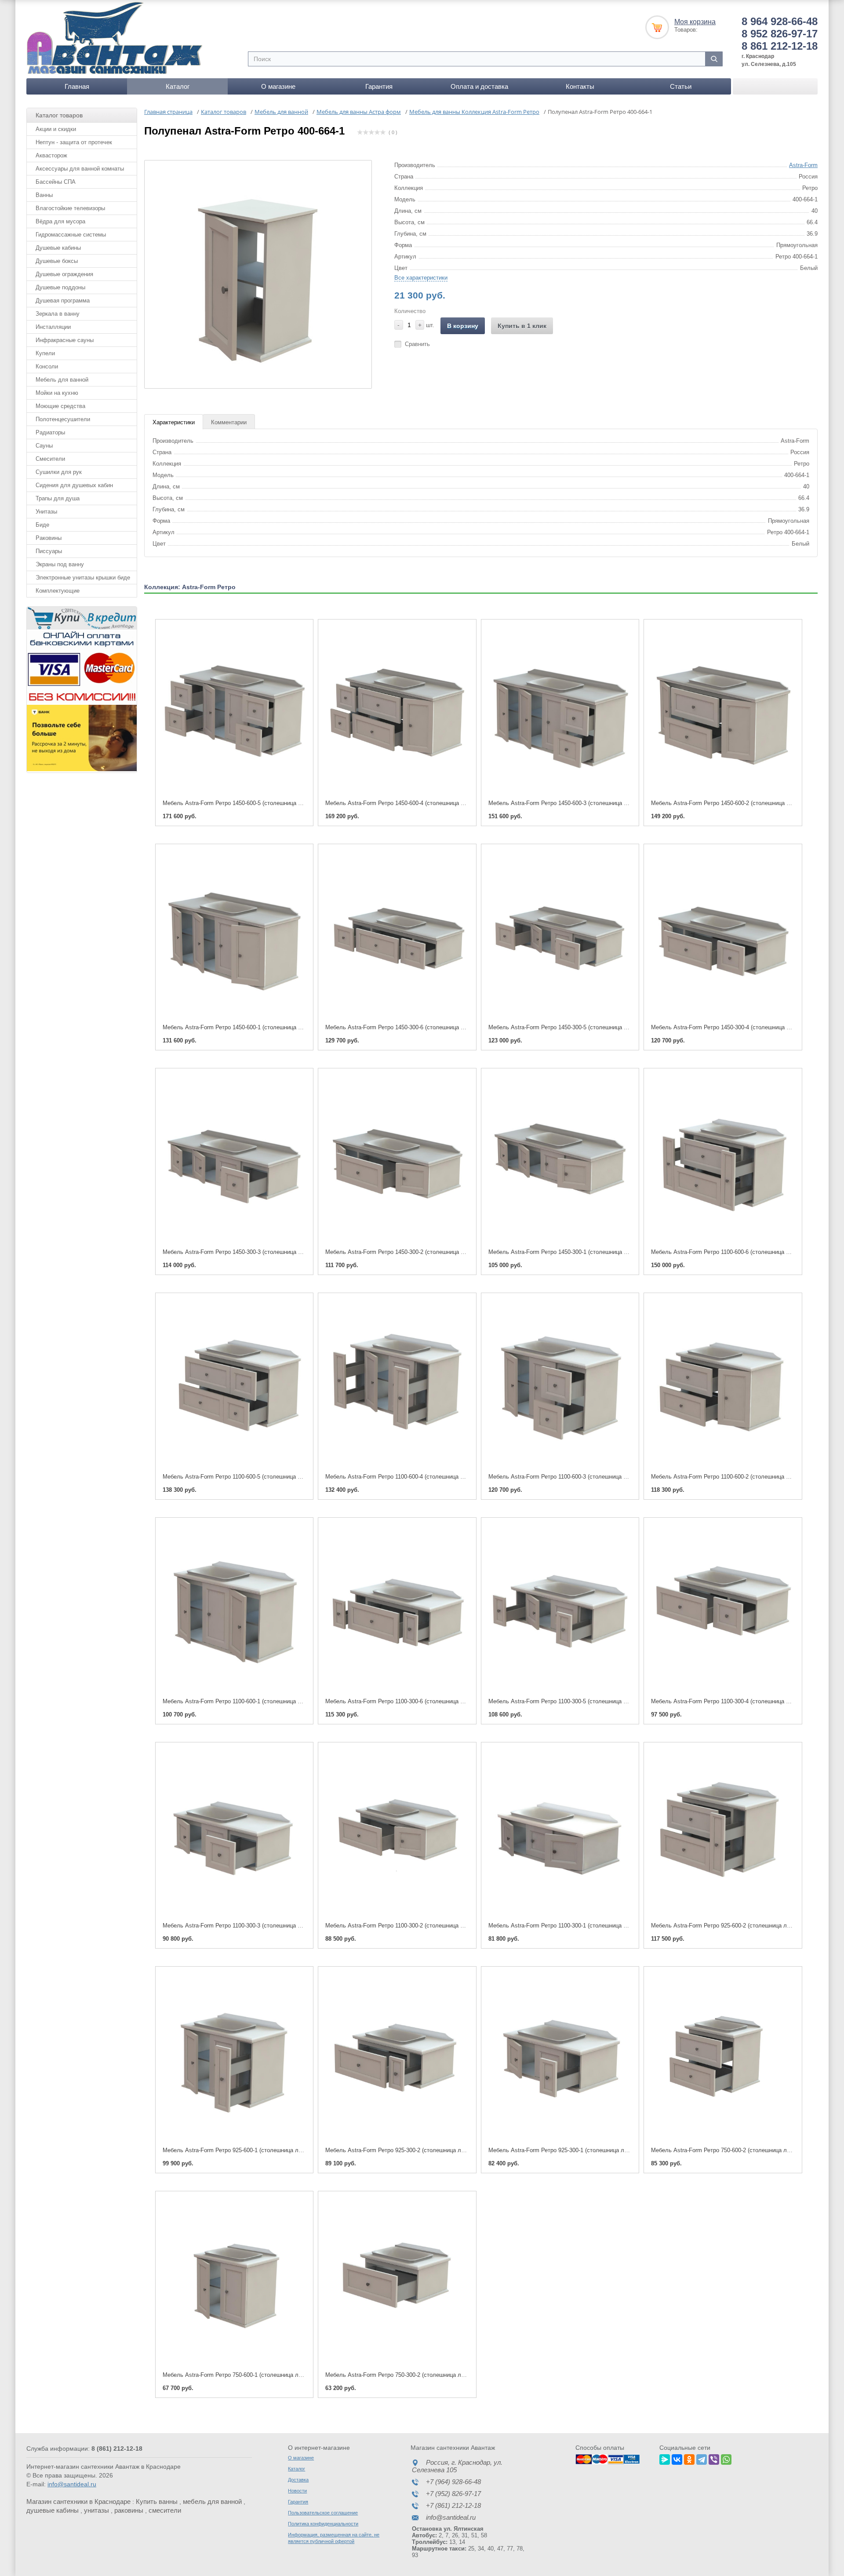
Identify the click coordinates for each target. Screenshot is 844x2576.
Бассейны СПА (56, 182)
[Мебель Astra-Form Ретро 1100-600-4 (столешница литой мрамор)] (397, 1383)
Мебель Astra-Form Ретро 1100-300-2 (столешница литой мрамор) (412, 1926)
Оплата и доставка (479, 86)
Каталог (178, 86)
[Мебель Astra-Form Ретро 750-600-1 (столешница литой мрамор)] (234, 2282)
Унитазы (46, 512)
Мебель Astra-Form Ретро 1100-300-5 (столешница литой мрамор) (575, 1701)
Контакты (580, 86)
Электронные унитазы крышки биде (83, 578)
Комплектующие (58, 591)
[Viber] (714, 2458)
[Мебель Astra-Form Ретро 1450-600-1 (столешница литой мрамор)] (234, 935)
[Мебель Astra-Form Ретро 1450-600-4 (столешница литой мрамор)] (397, 710)
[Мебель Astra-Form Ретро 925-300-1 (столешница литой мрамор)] (560, 2057)
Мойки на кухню (57, 393)
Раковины (49, 538)
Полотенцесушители (63, 419)
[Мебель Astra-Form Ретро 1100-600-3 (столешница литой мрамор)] (560, 1383)
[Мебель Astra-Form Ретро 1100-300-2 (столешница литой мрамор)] (397, 1833)
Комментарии (229, 422)
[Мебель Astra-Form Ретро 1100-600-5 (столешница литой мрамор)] (234, 1383)
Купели (45, 353)
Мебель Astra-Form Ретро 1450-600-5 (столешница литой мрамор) (250, 803)
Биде (42, 525)
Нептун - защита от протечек (74, 142)
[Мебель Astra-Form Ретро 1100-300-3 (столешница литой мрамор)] (234, 1833)
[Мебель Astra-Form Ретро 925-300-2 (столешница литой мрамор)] (397, 2057)
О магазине (278, 86)
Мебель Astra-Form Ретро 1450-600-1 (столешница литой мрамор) (250, 1027)
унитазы (96, 2510)
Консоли (47, 366)
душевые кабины (53, 2510)
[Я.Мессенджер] (665, 2458)
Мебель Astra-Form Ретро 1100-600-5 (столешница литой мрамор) (250, 1477)
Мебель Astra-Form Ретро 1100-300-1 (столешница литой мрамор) (575, 1926)
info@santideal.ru (72, 2484)
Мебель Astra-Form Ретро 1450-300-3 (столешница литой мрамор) (250, 1252)
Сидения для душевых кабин (74, 485)
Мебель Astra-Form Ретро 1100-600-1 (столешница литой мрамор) (250, 1701)
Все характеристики (421, 278)
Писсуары (49, 551)
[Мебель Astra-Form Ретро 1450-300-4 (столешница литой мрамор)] (723, 935)
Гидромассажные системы (71, 235)
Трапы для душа (58, 498)
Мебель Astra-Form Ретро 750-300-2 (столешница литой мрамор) (411, 2375)
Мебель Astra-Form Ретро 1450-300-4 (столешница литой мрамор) (738, 1027)
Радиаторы (50, 432)
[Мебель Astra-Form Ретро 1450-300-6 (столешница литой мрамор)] (397, 935)
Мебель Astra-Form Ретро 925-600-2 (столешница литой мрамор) (737, 1926)
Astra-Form (803, 165)
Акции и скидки (56, 129)
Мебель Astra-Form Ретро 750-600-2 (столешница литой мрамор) (737, 2150)
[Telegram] (702, 2458)
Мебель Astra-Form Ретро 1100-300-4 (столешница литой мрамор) (738, 1701)
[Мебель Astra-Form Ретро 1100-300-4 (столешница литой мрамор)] (723, 1608)
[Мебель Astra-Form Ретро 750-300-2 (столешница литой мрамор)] (397, 2282)
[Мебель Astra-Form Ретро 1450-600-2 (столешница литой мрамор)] (723, 710)
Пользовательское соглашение (323, 2513)
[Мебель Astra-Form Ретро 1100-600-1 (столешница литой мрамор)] (234, 1608)
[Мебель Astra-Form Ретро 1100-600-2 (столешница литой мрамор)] (723, 1383)
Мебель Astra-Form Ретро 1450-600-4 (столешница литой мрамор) (413, 803)
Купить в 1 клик (522, 326)
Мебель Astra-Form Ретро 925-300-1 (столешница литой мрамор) (574, 2150)
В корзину (463, 326)
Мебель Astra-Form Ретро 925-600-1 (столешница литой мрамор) (248, 2150)
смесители (165, 2510)
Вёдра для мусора (60, 221)
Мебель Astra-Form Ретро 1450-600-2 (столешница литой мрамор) (738, 803)
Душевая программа (63, 301)
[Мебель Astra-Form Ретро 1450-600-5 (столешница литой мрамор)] (234, 710)
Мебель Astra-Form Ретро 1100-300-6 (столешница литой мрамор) (412, 1701)
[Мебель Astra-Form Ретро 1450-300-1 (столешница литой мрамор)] (560, 1159)
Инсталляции (53, 327)
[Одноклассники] (689, 2458)
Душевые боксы (57, 261)
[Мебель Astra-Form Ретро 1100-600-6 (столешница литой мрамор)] (723, 1159)
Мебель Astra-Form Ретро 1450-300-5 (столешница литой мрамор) (576, 1027)
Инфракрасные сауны (65, 340)
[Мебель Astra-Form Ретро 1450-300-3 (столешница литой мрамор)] (234, 1159)
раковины (129, 2510)
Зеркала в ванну (58, 314)
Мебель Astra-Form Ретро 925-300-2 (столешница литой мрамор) (411, 2150)
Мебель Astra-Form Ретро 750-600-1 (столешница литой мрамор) (248, 2375)
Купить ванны (157, 2501)
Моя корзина (695, 22)
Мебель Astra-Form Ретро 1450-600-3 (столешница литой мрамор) (576, 803)
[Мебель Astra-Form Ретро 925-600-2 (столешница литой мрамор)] (723, 1833)
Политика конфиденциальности (323, 2524)
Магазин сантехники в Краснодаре (78, 2501)
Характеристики (174, 422)
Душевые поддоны (60, 287)
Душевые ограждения (64, 274)
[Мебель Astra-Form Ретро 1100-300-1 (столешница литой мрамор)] (560, 1833)
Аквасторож (51, 155)
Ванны (44, 195)
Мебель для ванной (62, 380)
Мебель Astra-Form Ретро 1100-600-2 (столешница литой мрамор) (738, 1477)
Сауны (44, 446)
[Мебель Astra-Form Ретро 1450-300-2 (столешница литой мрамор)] (397, 1159)
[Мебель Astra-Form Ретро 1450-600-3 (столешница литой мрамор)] (560, 710)
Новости (297, 2491)
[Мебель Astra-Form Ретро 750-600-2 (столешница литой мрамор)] (723, 2057)
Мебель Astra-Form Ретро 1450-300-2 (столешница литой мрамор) (413, 1252)
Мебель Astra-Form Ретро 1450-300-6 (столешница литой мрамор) (413, 1027)
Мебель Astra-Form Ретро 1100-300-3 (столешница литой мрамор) (250, 1926)
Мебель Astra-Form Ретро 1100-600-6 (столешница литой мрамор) (738, 1252)
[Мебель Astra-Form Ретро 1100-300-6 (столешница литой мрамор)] (397, 1608)
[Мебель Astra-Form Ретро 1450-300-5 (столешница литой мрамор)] (560, 935)
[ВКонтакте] (677, 2458)
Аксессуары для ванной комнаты (80, 169)
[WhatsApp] (726, 2458)
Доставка (298, 2480)
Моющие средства (60, 406)
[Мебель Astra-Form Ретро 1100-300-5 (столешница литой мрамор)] (560, 1608)
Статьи (681, 86)
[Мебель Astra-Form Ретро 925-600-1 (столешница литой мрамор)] (234, 2057)
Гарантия (379, 86)
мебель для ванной (212, 2501)
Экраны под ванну (60, 564)
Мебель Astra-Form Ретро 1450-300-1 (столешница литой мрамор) (576, 1252)
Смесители (50, 459)
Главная (77, 86)
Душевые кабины (58, 248)
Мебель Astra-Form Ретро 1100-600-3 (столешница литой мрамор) (575, 1477)
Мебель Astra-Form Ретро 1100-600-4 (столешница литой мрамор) (412, 1477)
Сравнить (417, 344)
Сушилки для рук (59, 472)
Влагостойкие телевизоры (70, 208)
